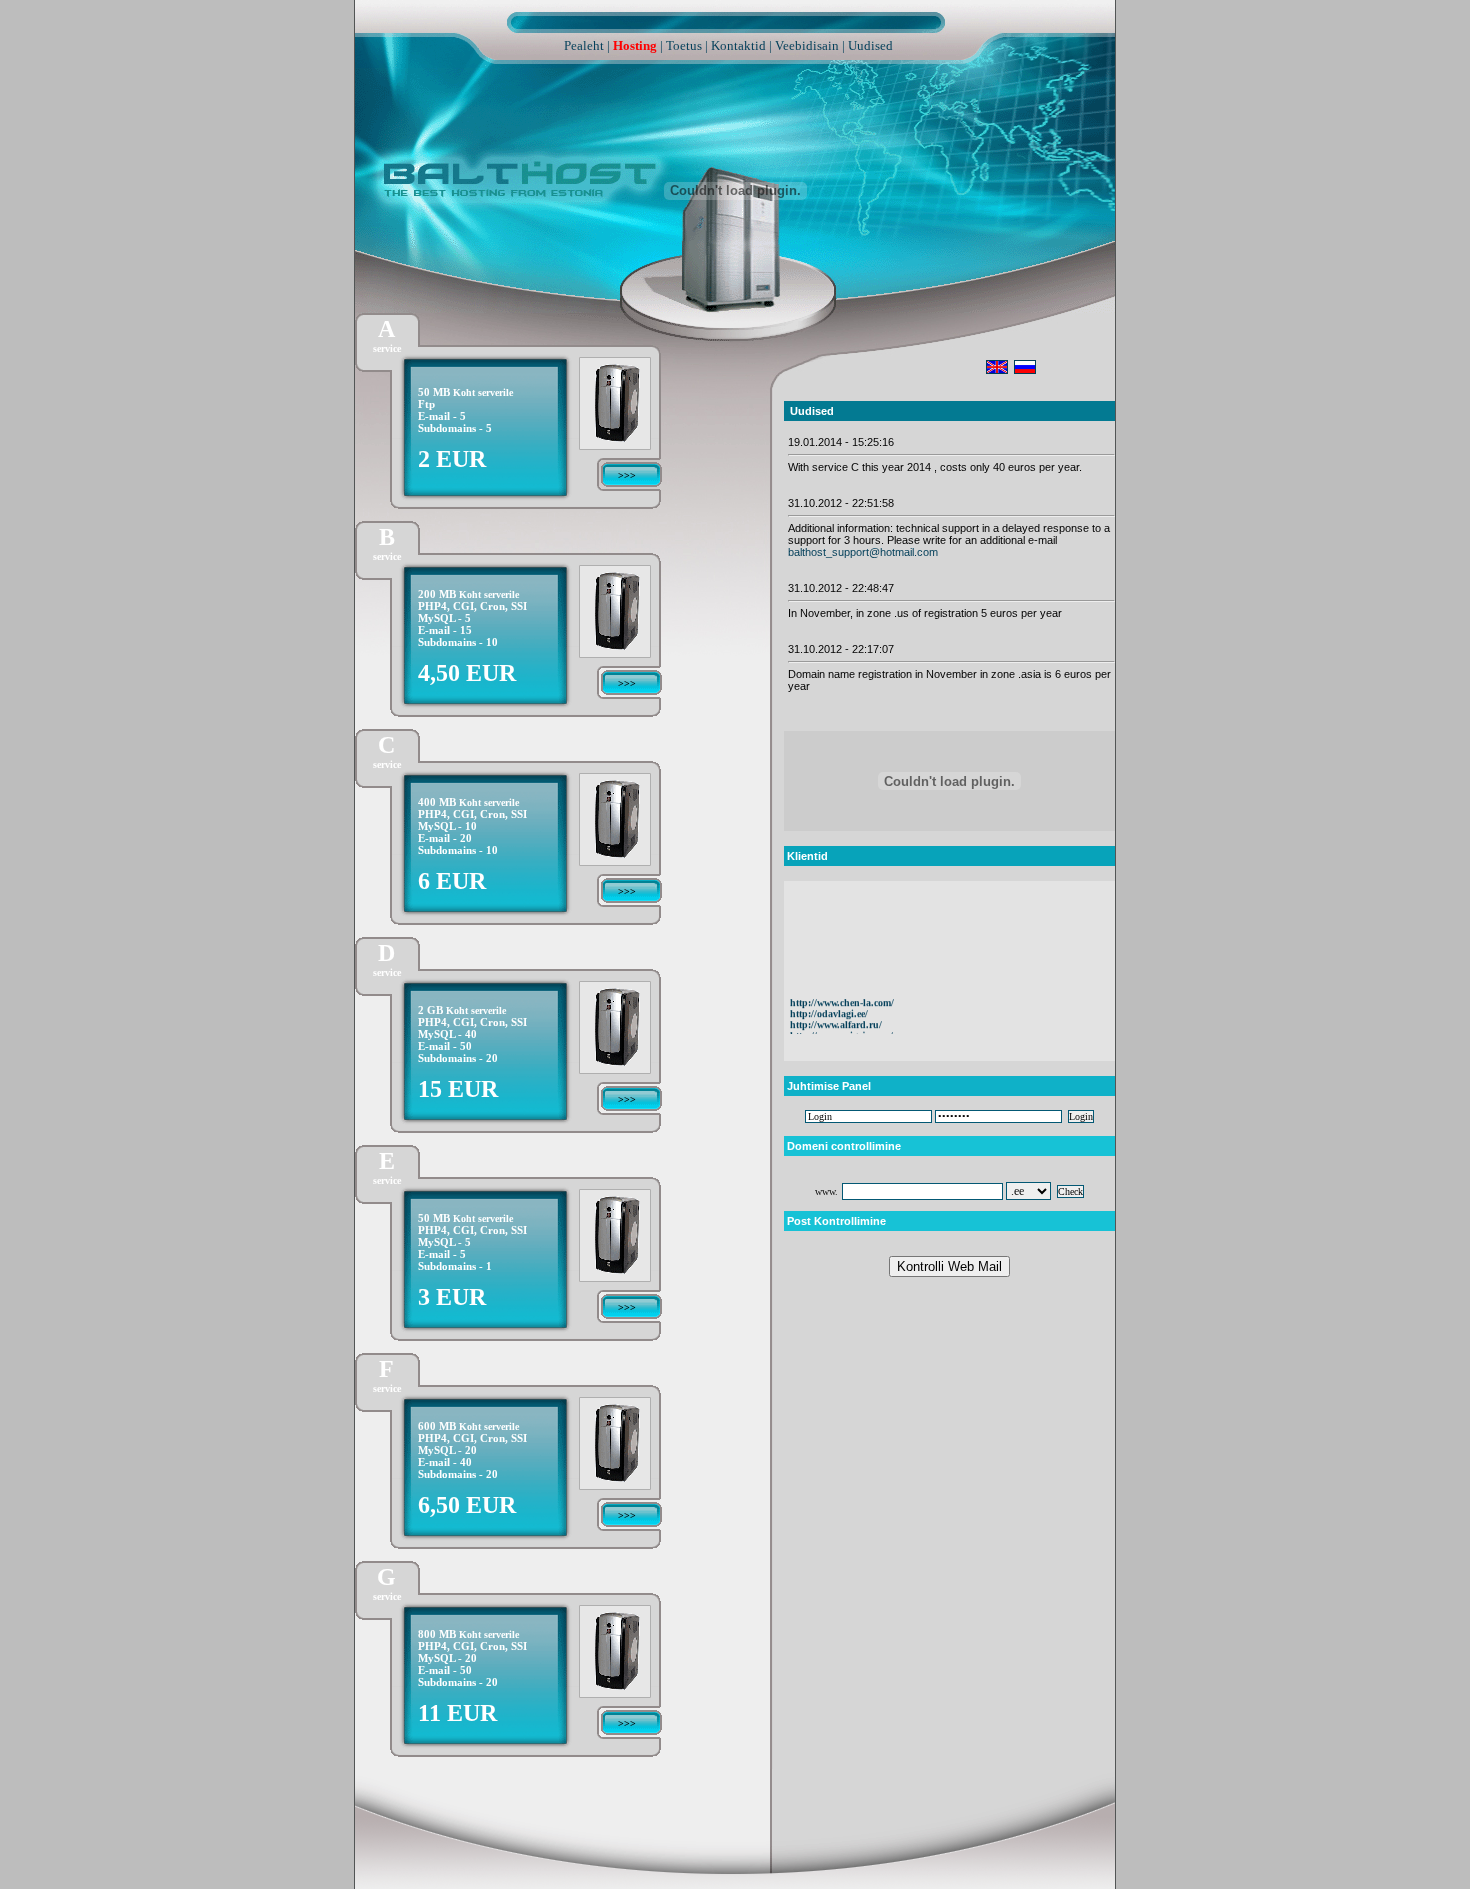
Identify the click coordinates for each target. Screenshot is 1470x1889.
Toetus (684, 45)
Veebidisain (807, 45)
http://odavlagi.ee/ (829, 1001)
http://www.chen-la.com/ (842, 990)
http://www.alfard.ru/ (836, 1012)
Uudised (870, 45)
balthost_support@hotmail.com (863, 552)
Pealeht (584, 45)
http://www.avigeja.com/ (841, 1023)
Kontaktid (738, 45)
